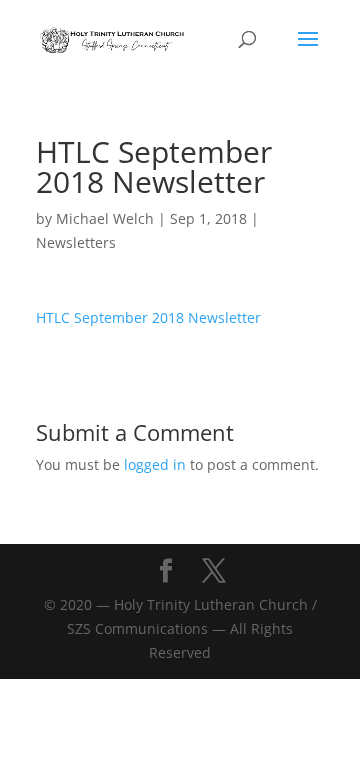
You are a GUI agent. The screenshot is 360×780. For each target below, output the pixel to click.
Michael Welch (105, 218)
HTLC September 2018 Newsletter (148, 317)
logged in (155, 464)
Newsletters (76, 242)
